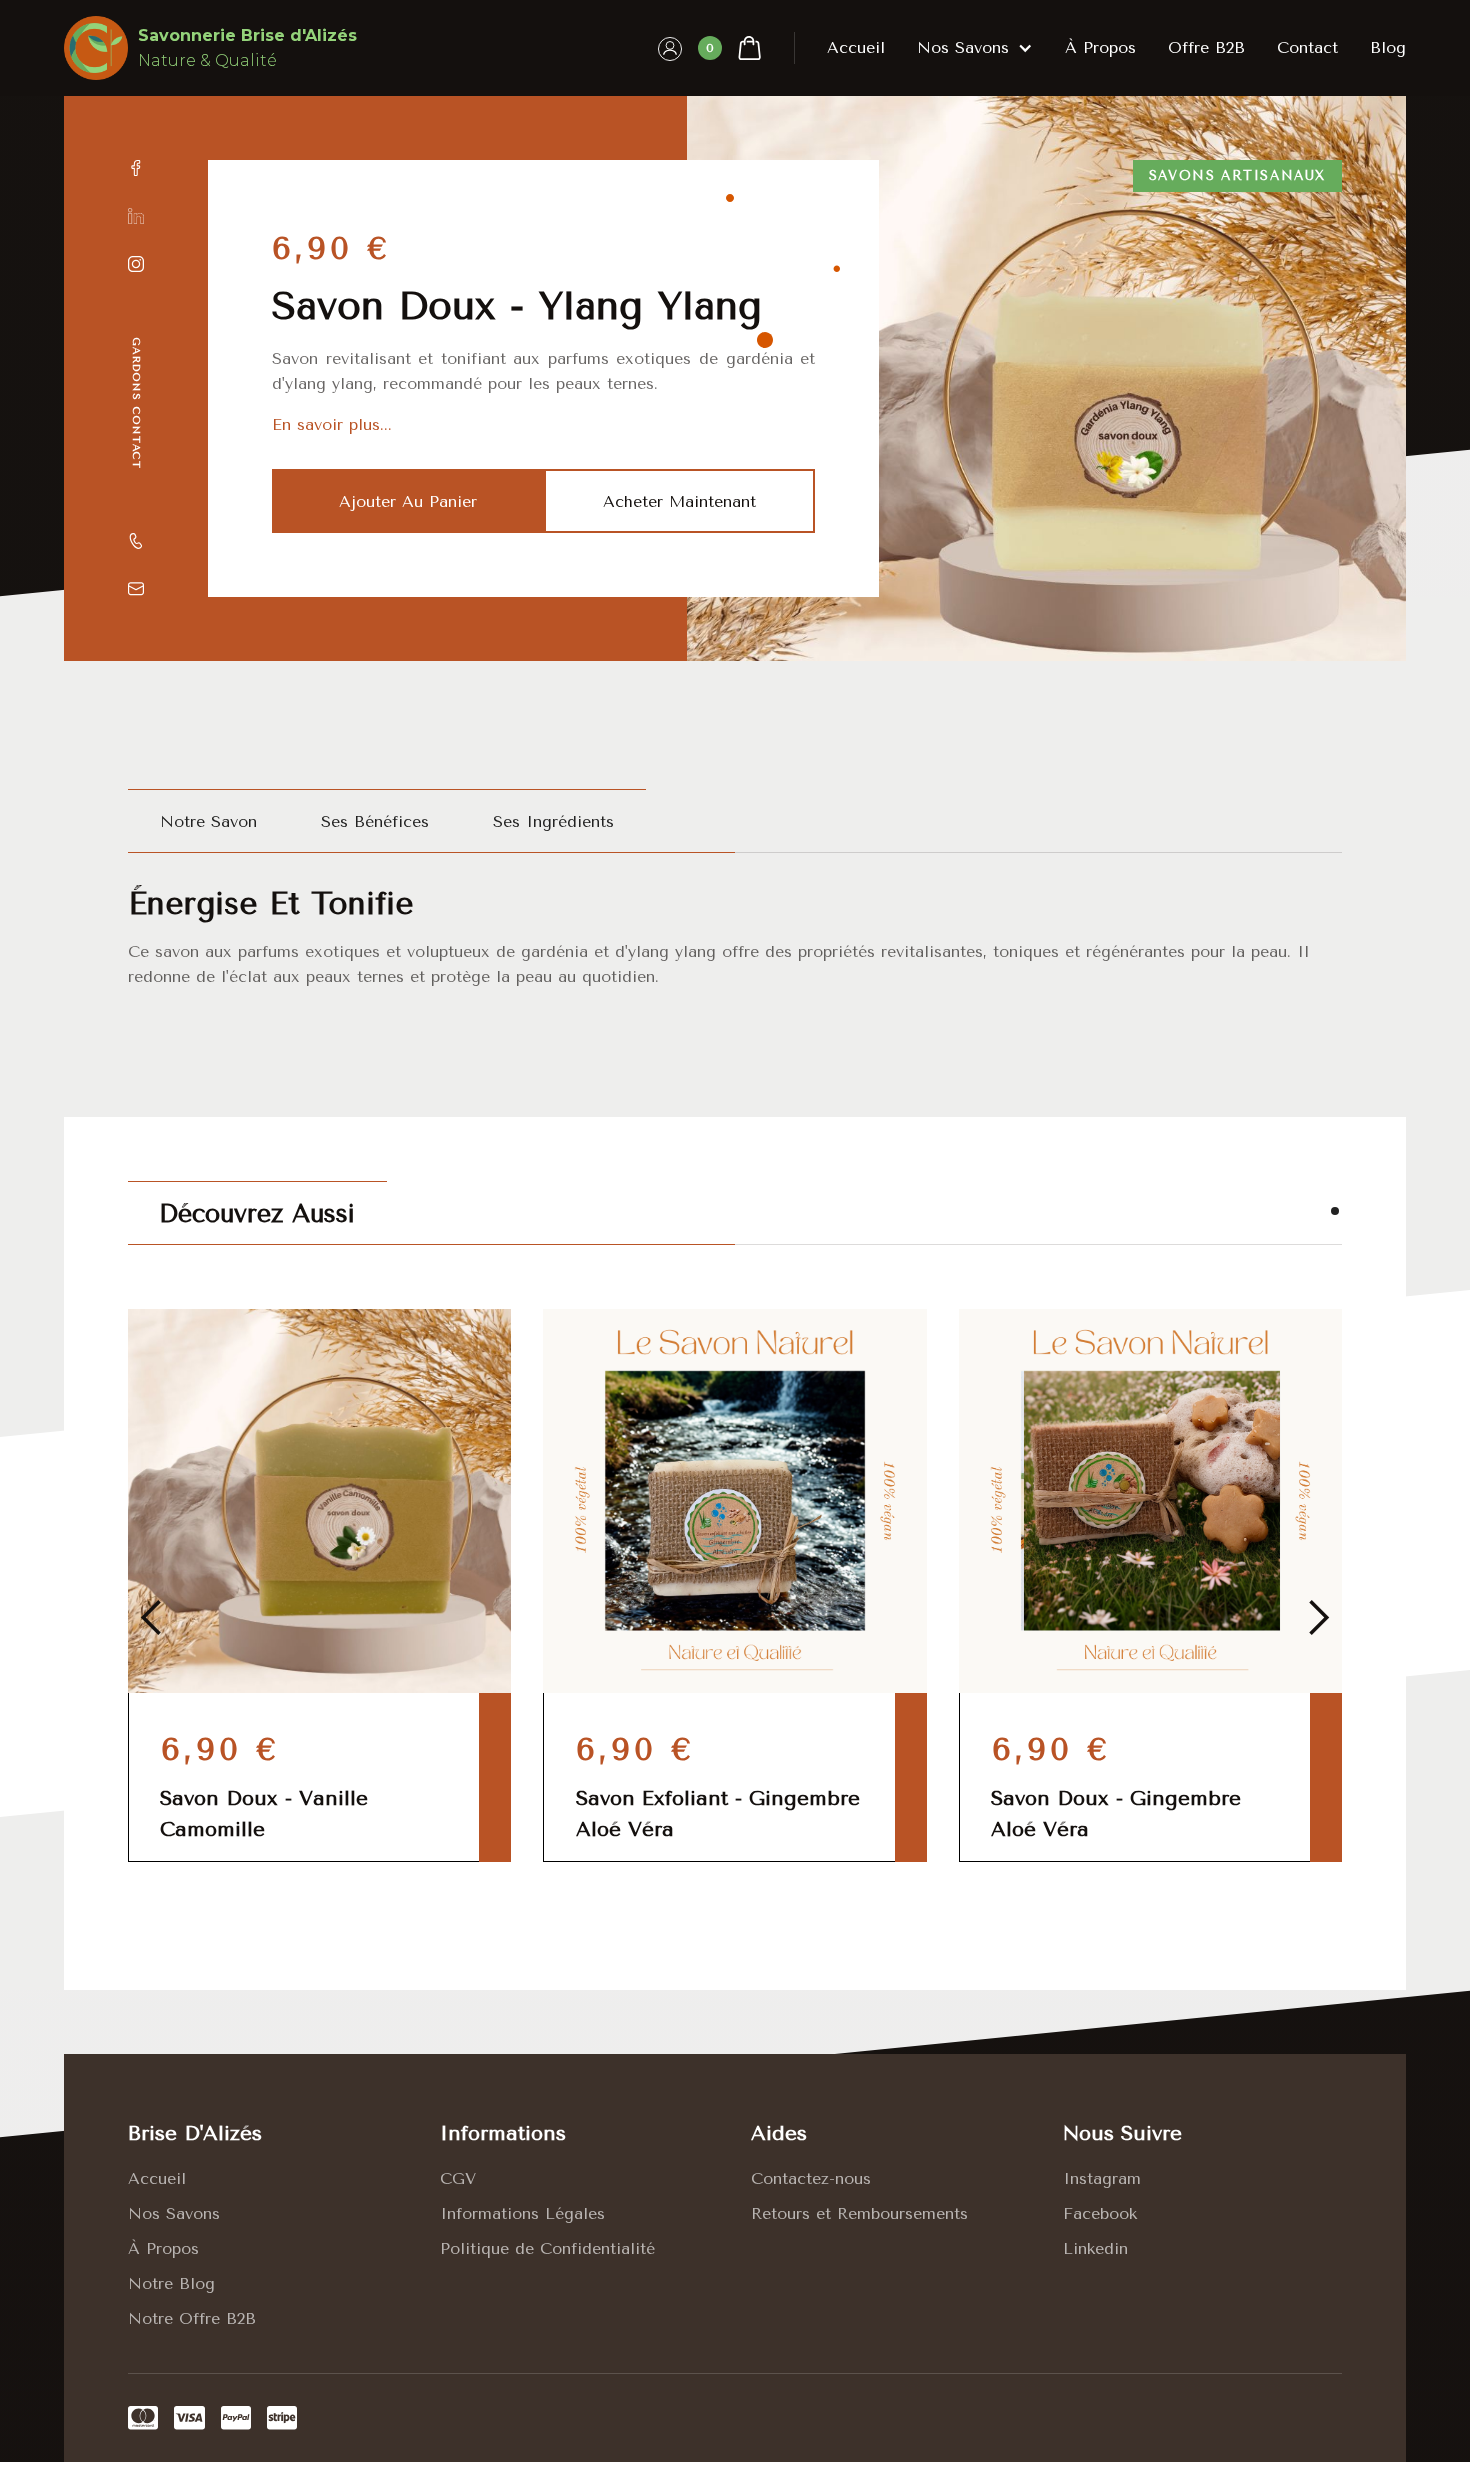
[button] (730, 48)
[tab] (208, 821)
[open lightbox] (1046, 378)
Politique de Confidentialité (547, 2248)
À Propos (163, 2248)
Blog (1388, 47)
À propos (1100, 47)
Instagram (1102, 2178)
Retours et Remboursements (859, 2213)
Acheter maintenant (679, 501)
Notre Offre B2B (192, 2318)
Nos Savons (174, 2213)
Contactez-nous (811, 2178)
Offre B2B (1206, 47)
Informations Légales (522, 2213)
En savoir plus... (332, 424)
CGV (458, 2178)
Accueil (856, 47)
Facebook (1100, 2213)
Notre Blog (171, 2283)
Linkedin (1095, 2248)
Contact (1307, 47)
